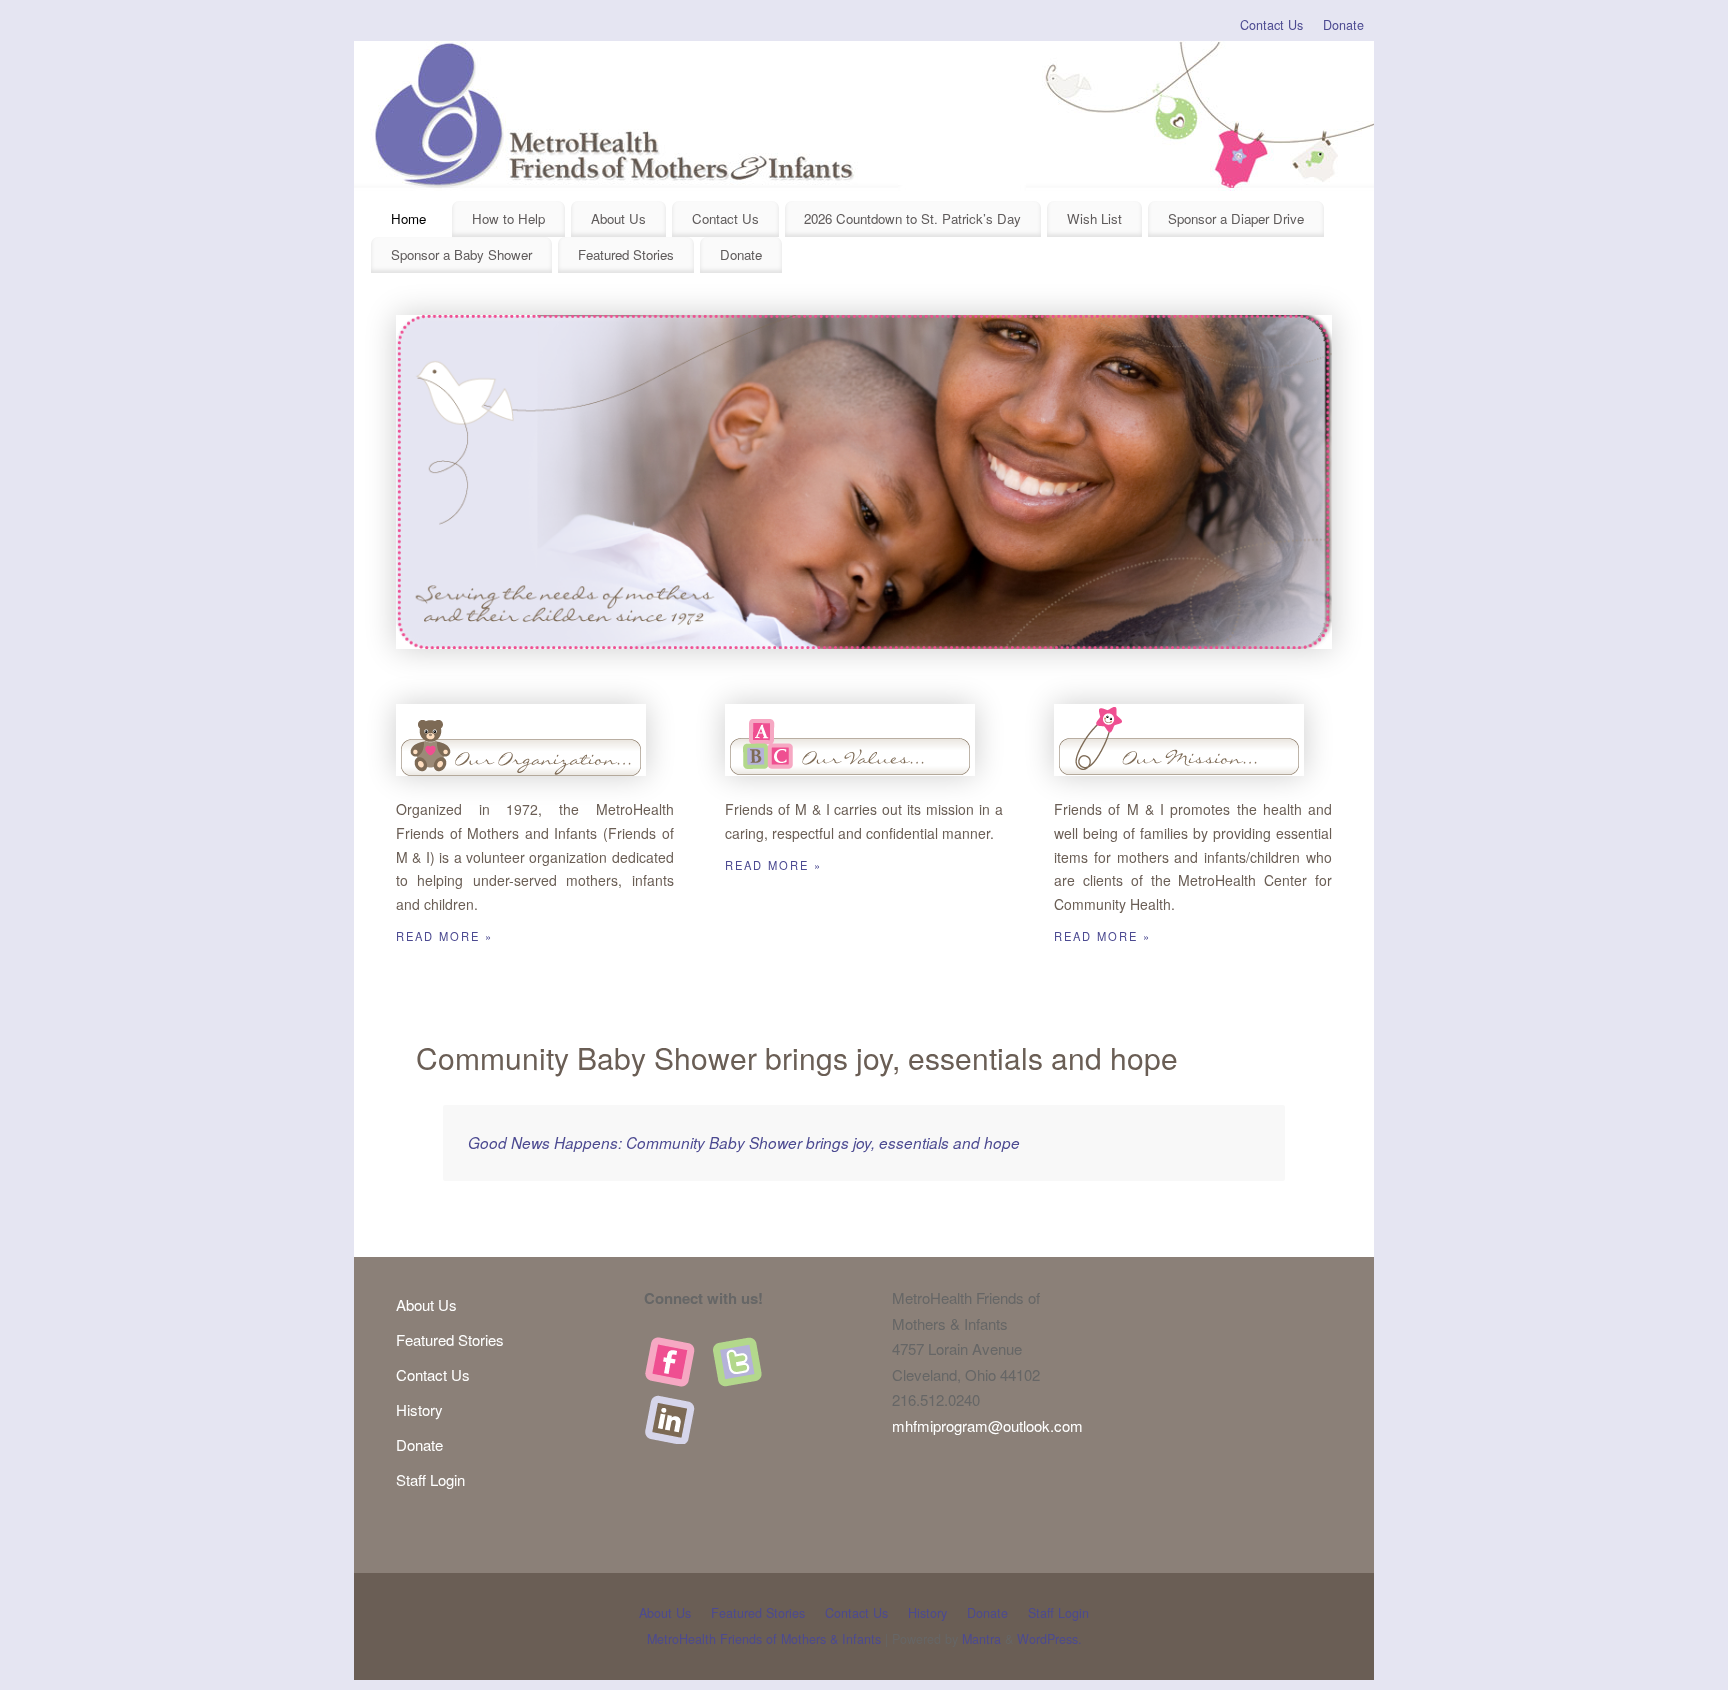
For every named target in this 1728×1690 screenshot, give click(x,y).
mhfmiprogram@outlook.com (987, 1425)
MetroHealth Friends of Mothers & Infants (764, 1639)
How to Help (508, 218)
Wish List (1094, 218)
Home (408, 218)
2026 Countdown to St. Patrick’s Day (912, 218)
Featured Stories (626, 254)
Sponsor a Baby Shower (461, 254)
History (419, 1409)
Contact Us (1271, 25)
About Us (618, 218)
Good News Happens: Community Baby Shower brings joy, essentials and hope (744, 1142)
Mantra (981, 1639)
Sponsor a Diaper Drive (1236, 218)
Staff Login (430, 1479)
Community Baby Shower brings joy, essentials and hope (797, 1057)
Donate (1343, 25)
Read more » (444, 936)
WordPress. (1049, 1639)
